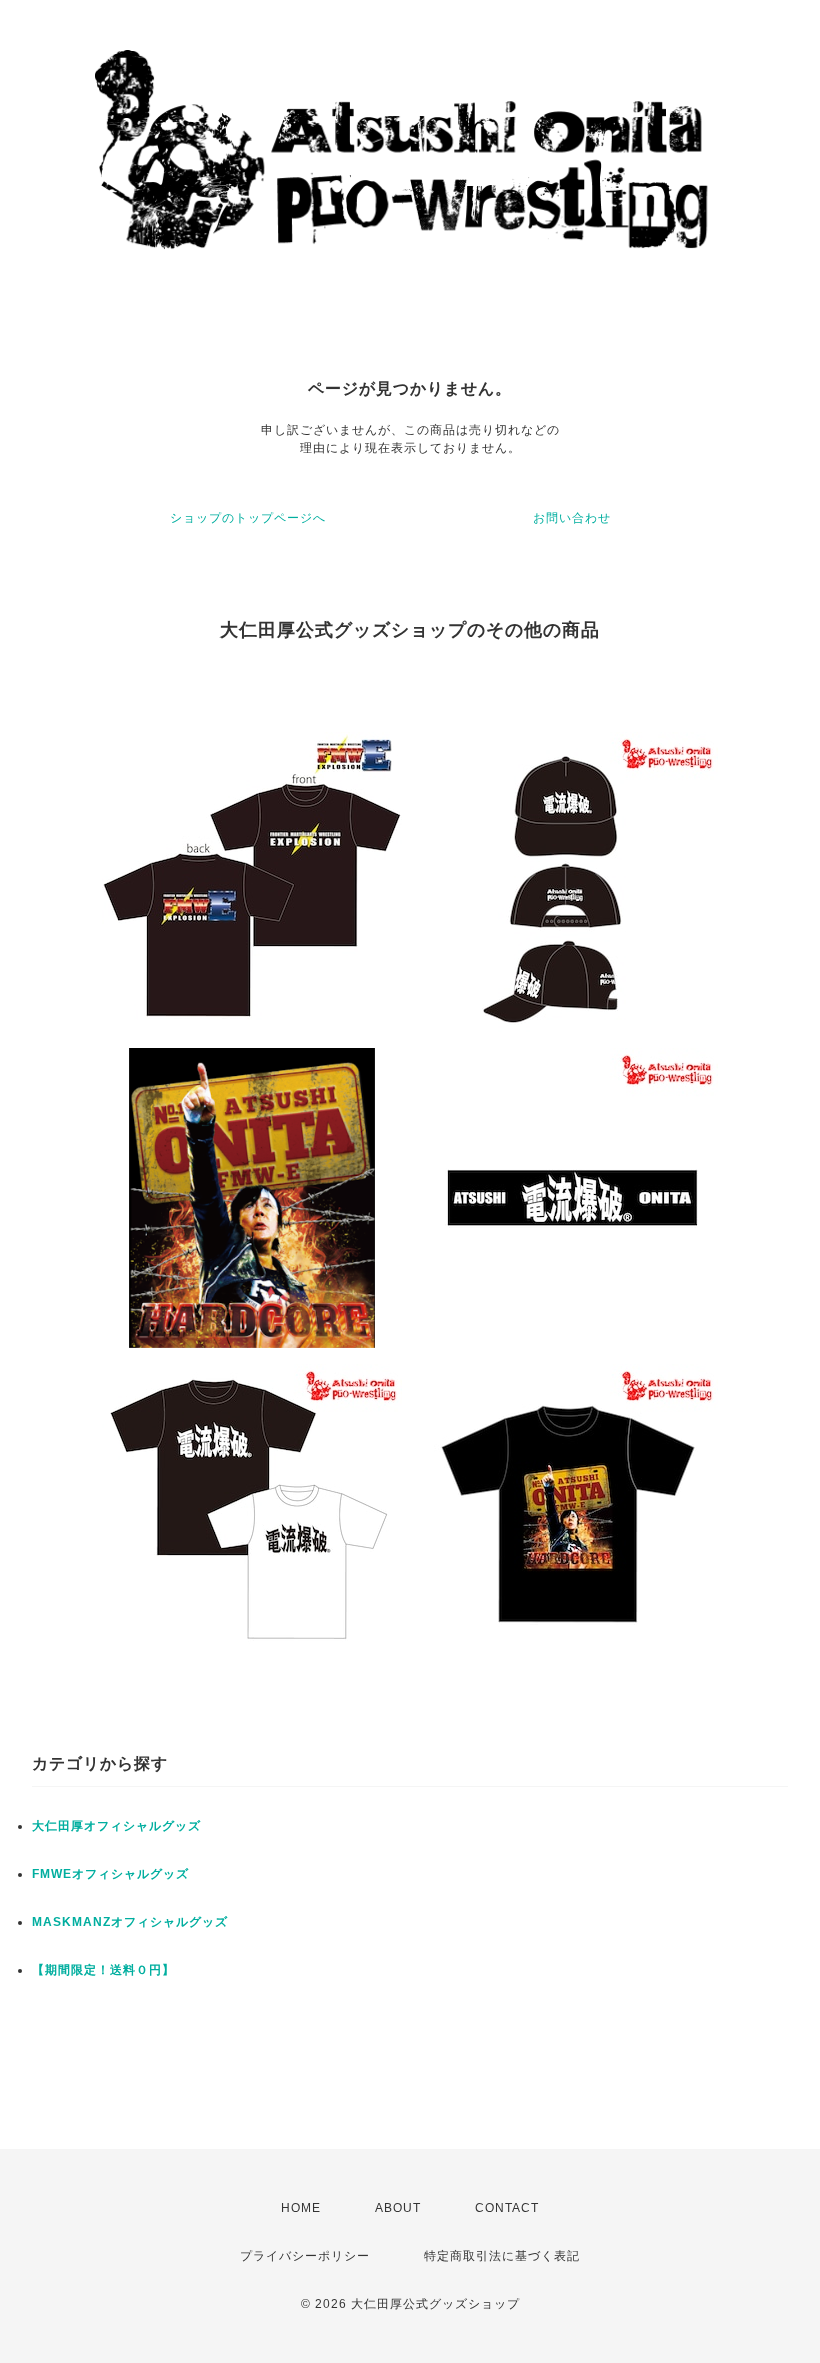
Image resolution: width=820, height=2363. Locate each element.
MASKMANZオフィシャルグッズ (130, 1922)
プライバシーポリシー (305, 2256)
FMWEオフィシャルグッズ (110, 1874)
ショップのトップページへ (248, 518)
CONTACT (507, 2208)
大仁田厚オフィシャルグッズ (116, 1826)
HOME (301, 2208)
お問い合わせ (572, 518)
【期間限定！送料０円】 (103, 1970)
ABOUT (398, 2208)
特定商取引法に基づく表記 (502, 2256)
